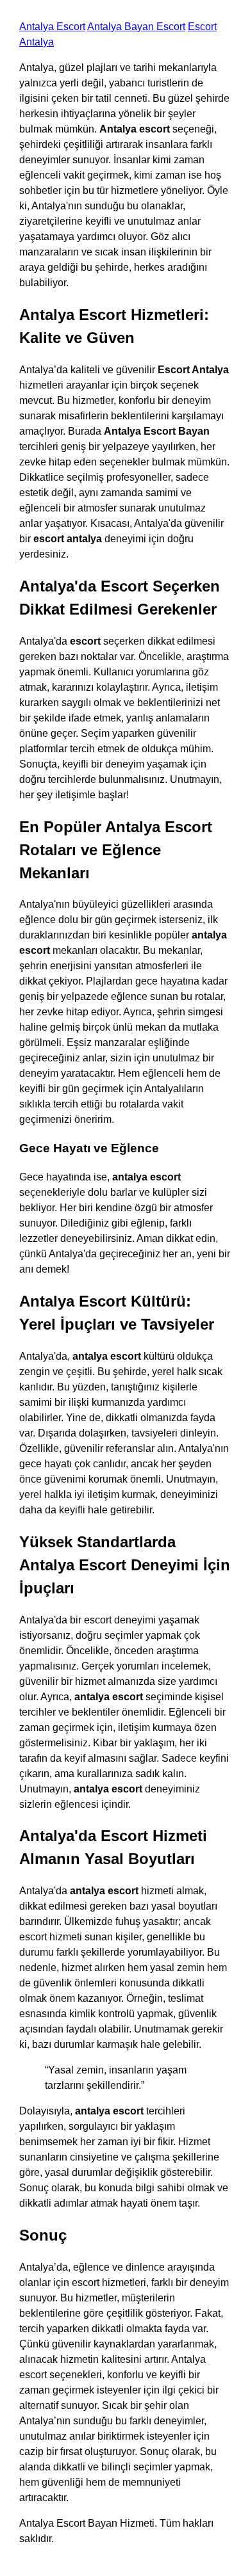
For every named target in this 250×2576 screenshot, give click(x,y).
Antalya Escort (52, 27)
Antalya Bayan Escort (136, 27)
